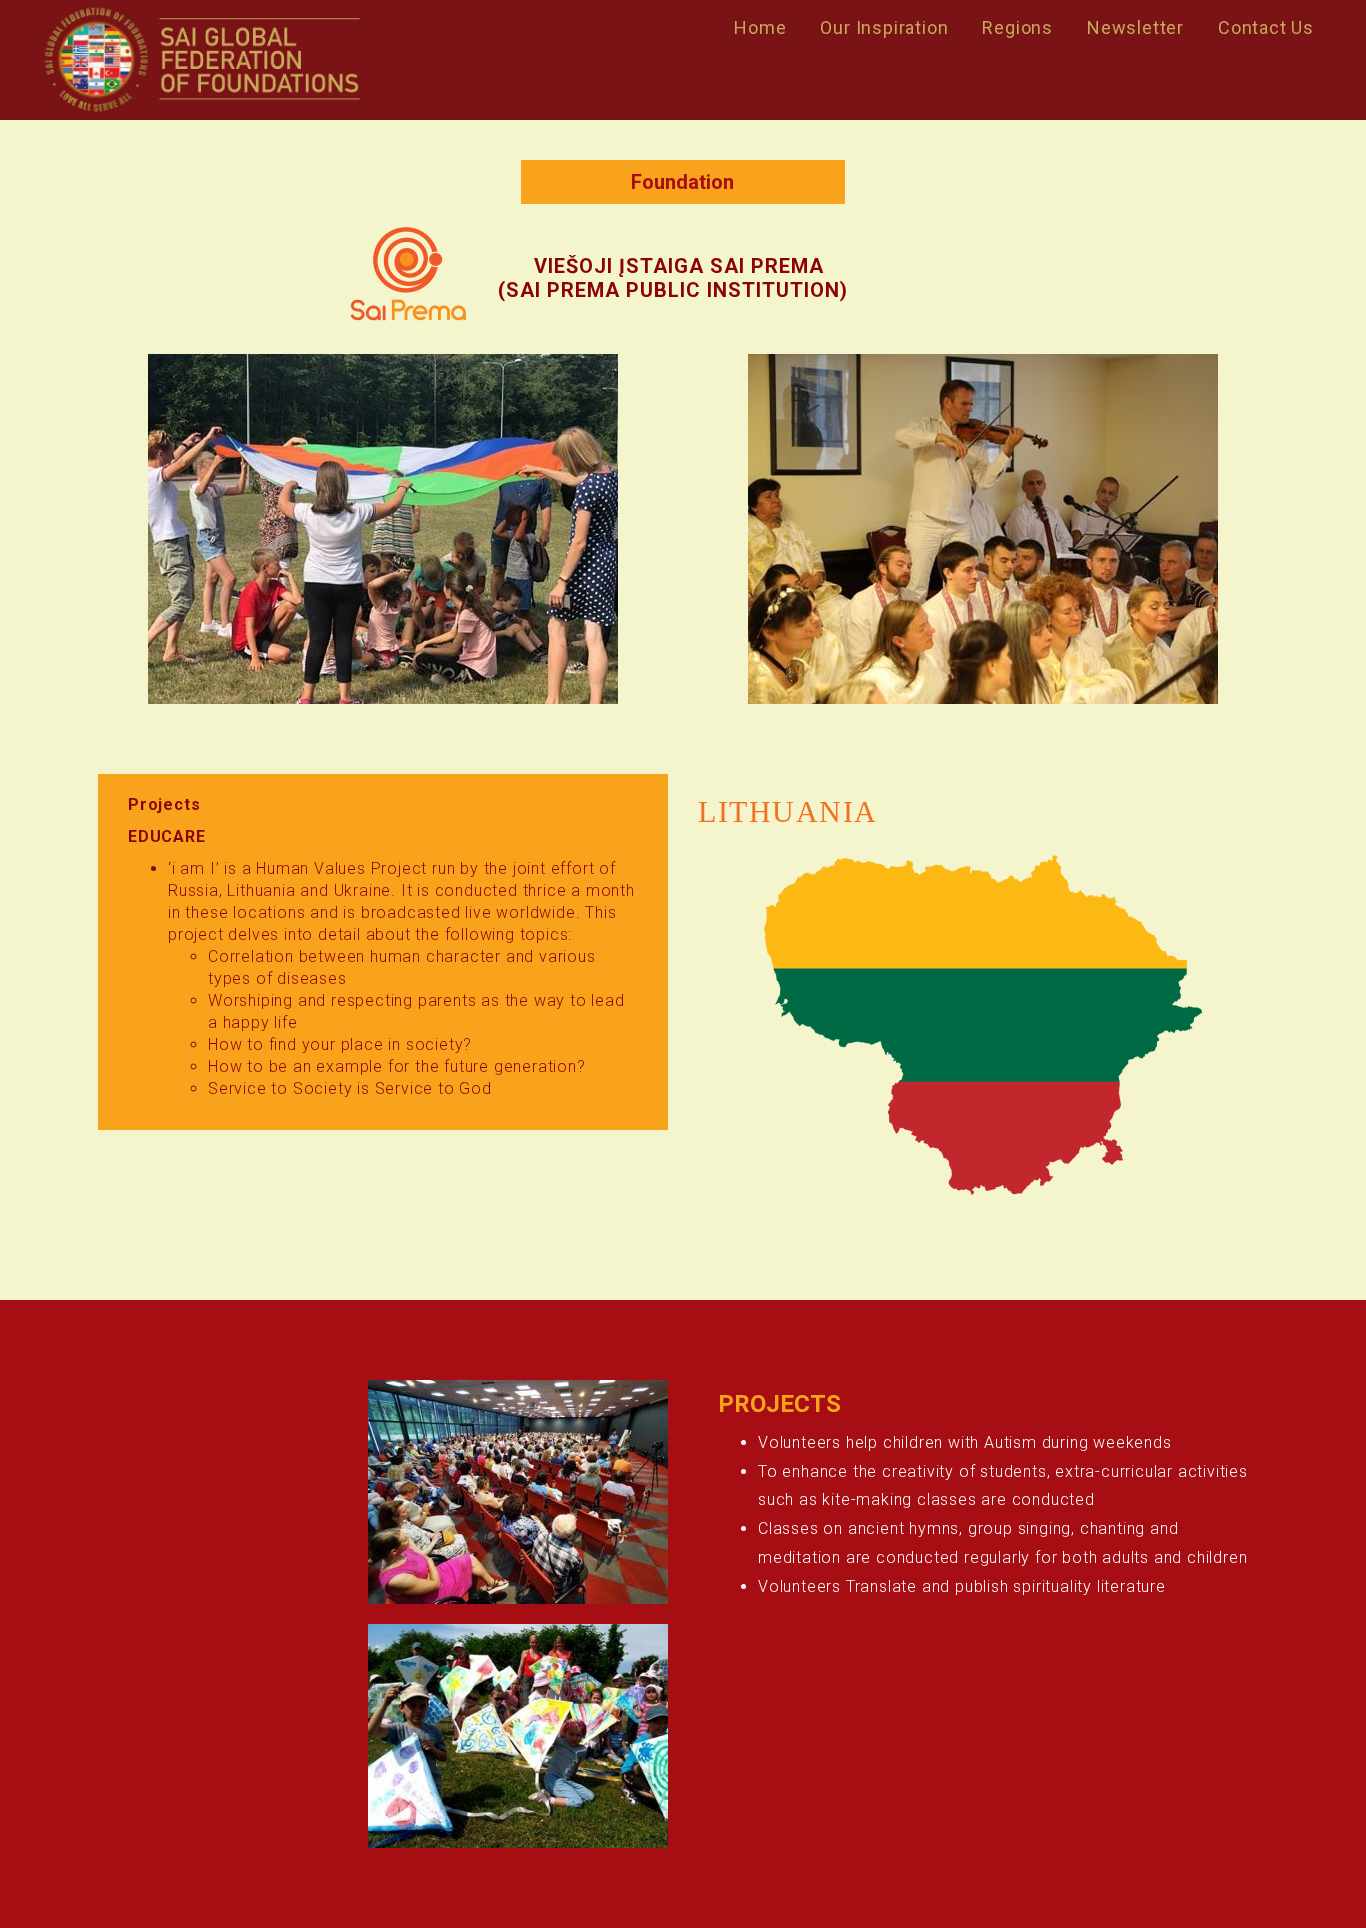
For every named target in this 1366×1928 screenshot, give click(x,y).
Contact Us (1266, 27)
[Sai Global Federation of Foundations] (201, 60)
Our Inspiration (884, 27)
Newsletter (1135, 27)
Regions (1017, 27)
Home (760, 27)
